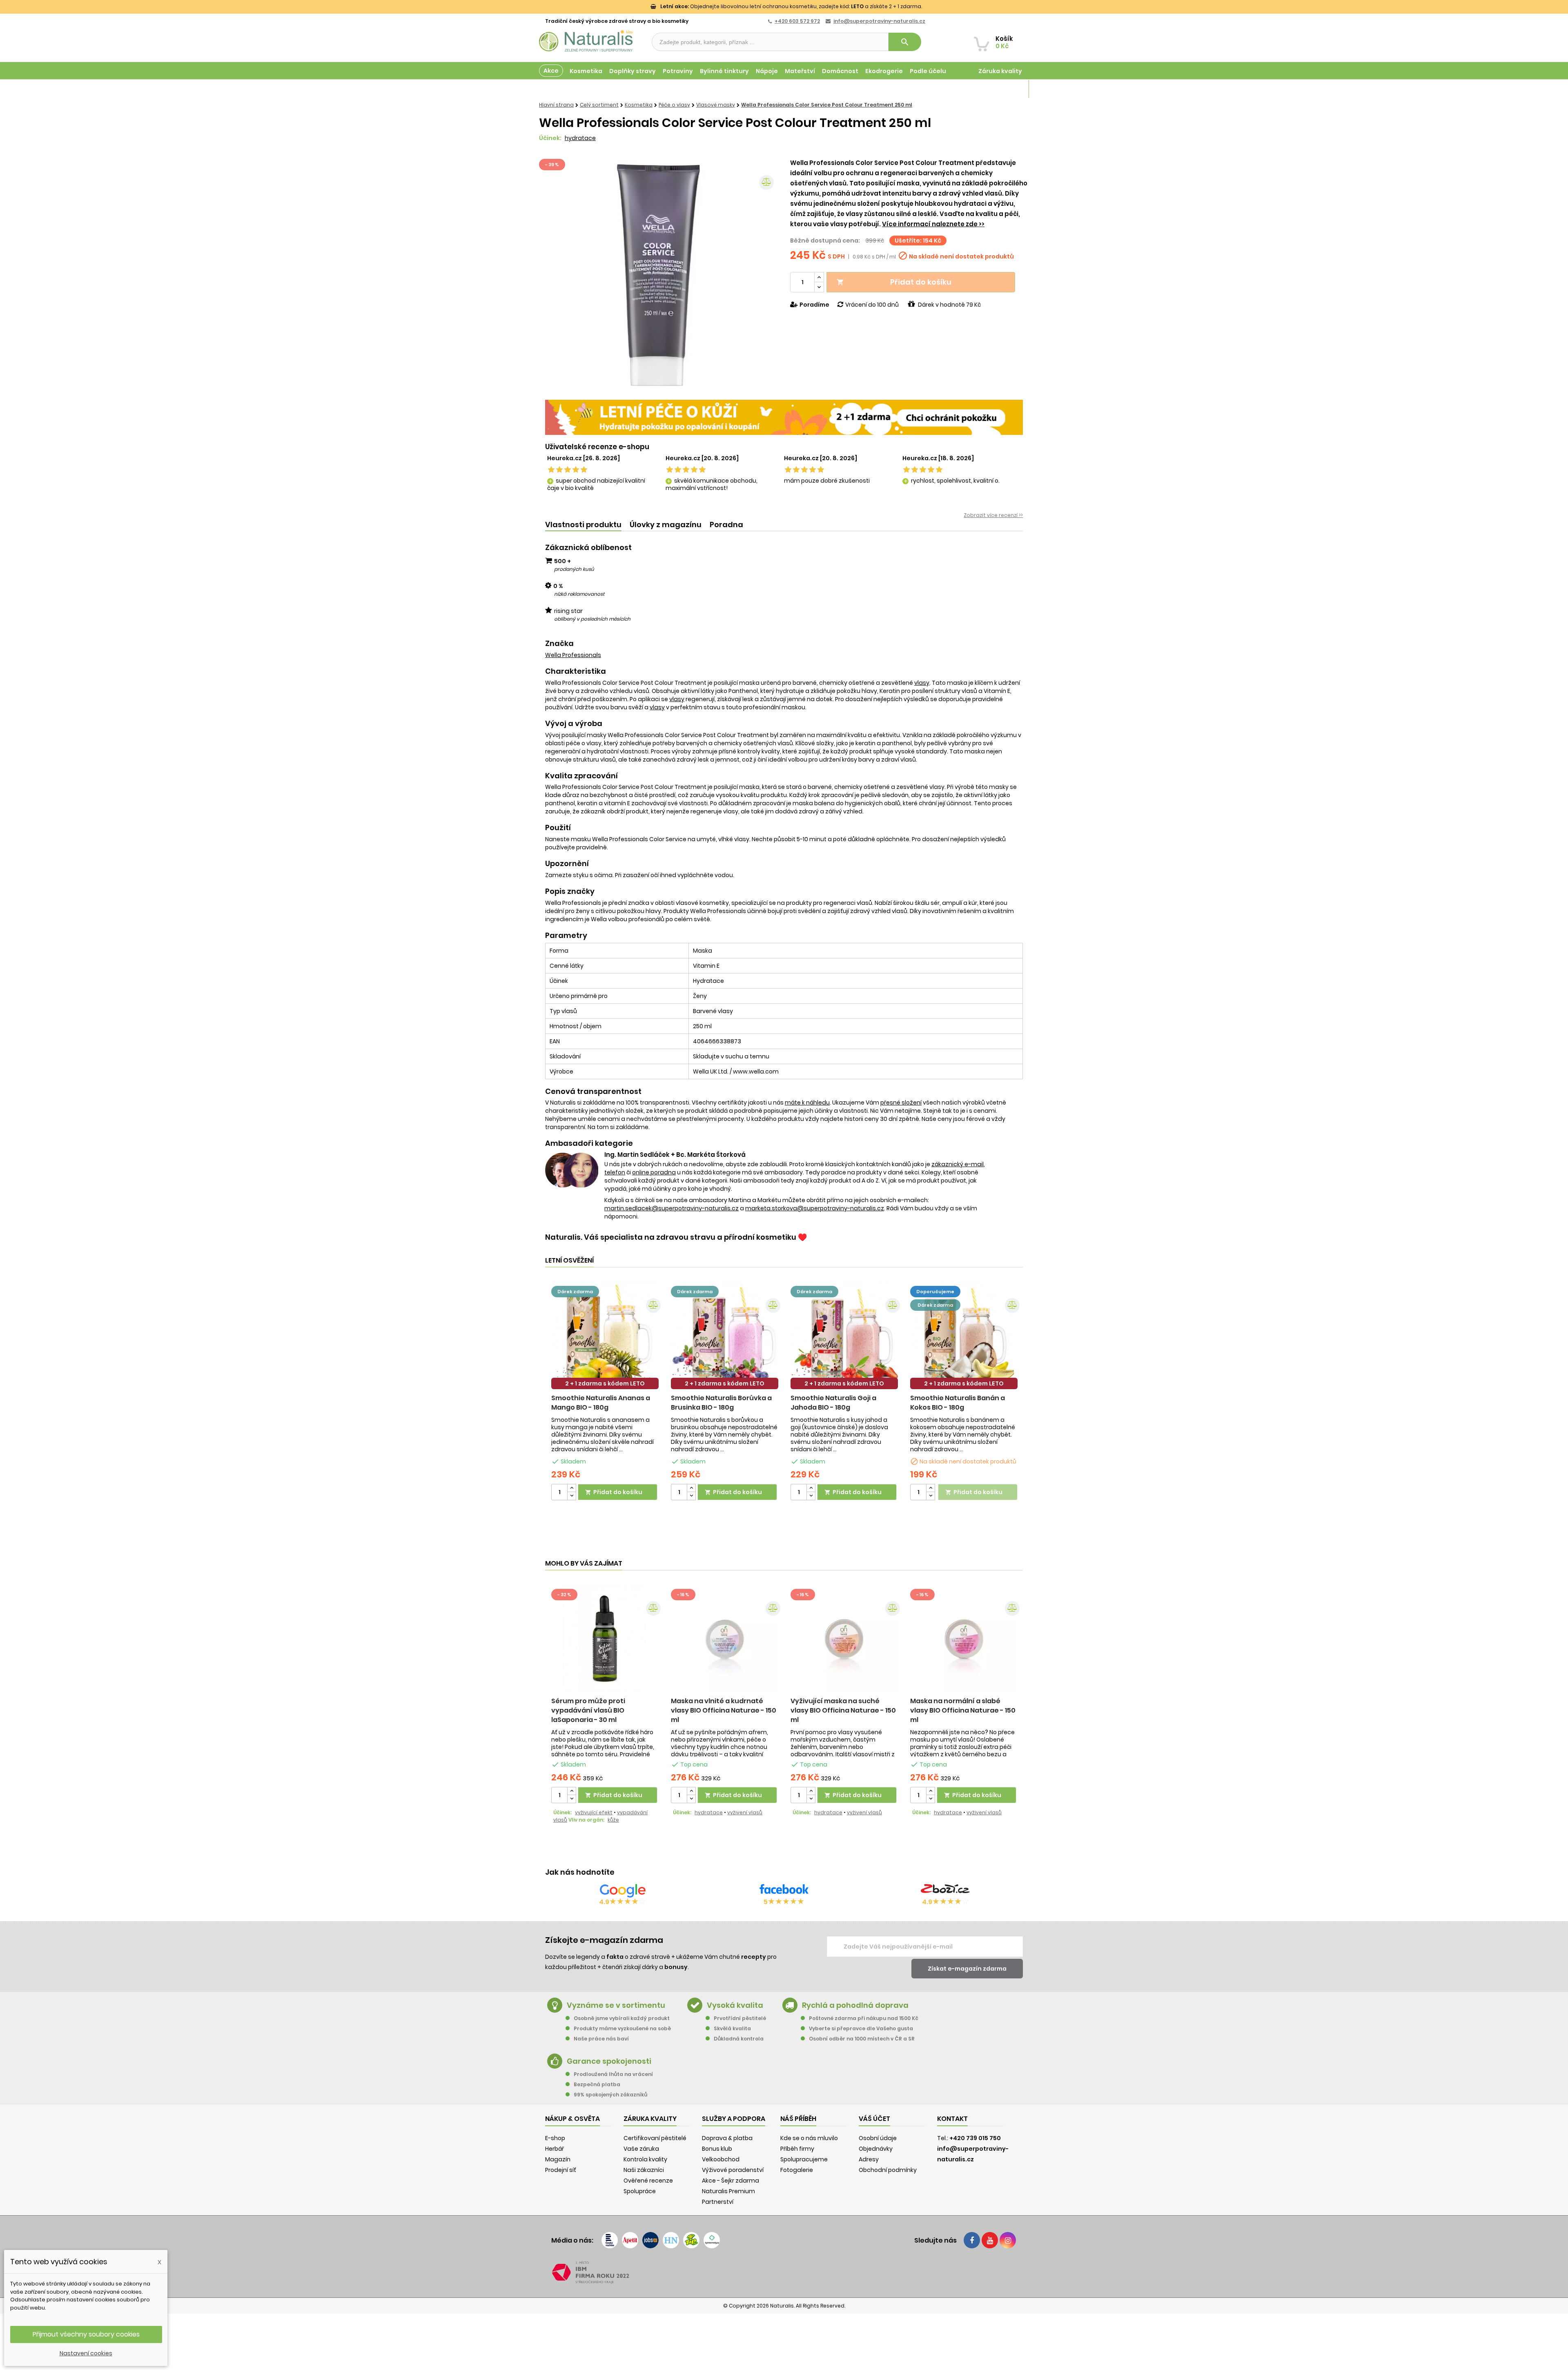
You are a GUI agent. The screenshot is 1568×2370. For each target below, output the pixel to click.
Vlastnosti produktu (583, 525)
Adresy (869, 2159)
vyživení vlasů (745, 1812)
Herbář (555, 2149)
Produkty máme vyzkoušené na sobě (622, 2028)
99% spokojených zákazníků (610, 2095)
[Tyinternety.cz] (712, 2240)
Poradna (726, 525)
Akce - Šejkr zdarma (731, 2181)
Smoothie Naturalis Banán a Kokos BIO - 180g (958, 1403)
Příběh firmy (797, 2149)
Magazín (1008, 89)
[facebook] (972, 2240)
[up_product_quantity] (572, 1488)
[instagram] (1008, 2240)
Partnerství (718, 2202)
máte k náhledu (807, 1103)
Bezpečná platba (597, 2084)
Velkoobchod (721, 2159)
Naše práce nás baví (601, 2039)
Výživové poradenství (733, 2170)
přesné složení (901, 1103)
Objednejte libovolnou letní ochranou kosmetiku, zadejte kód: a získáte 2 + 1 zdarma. (791, 6)
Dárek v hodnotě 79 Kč (949, 305)
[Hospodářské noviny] (671, 2240)
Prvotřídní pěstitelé (740, 2018)
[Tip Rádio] (691, 2240)
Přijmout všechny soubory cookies (86, 2334)
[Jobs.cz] (650, 2240)
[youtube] (990, 2240)
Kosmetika (586, 71)
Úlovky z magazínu (666, 525)
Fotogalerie (797, 2170)
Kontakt (952, 2119)
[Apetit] (630, 2240)
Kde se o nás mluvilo (809, 2138)
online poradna (654, 1172)
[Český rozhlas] (610, 2240)
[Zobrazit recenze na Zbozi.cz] (945, 1891)
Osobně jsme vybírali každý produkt (622, 2018)
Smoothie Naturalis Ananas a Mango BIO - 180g (601, 1403)
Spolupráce (640, 2191)
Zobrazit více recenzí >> (993, 515)
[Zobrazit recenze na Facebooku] (784, 1891)
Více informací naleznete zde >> (933, 224)
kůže (613, 1820)
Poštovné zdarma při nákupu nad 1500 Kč (864, 2018)
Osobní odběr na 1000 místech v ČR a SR (862, 2039)
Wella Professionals (573, 655)
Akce (551, 71)
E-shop (555, 2138)
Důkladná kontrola (739, 2039)
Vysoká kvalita (735, 2005)
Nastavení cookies (86, 2353)
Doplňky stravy (633, 71)
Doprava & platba (727, 2138)
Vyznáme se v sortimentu (616, 2005)
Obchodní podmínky (888, 2170)
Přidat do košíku (894, 282)
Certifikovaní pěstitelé (655, 2138)
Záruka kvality (1000, 71)
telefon (615, 1172)
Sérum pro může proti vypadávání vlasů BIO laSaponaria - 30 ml (588, 1710)
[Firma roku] (784, 2272)
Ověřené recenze (648, 2181)
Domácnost (840, 71)
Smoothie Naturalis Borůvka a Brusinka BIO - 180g (721, 1403)
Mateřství (800, 71)
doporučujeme (935, 1292)
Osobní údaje (878, 2138)
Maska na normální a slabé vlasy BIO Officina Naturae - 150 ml (963, 1710)
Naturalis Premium (728, 2191)
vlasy (922, 683)
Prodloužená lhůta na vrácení (613, 2074)
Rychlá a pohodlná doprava (855, 2005)
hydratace (580, 138)
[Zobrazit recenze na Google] (623, 1891)
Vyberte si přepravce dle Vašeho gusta (861, 2028)
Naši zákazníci (644, 2170)
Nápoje (767, 71)
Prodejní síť (561, 2170)
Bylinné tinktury (724, 71)
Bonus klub (717, 2149)
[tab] (583, 525)
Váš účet (874, 2119)
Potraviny (678, 71)
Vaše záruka (641, 2149)
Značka (559, 644)
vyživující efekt (594, 1812)
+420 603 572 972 (797, 21)
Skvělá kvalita (732, 2028)
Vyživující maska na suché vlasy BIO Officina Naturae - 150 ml (843, 1710)
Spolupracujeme (804, 2159)
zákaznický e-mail (958, 1164)
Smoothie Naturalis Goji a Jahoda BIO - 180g (833, 1403)
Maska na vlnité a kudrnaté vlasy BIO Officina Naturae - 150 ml (724, 1710)
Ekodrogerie (884, 71)
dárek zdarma (575, 1292)
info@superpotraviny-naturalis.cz (879, 21)
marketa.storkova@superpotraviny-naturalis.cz (815, 1208)
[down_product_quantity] (572, 1496)
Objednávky (876, 2149)
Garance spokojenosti (609, 2061)
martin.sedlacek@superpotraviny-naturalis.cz (672, 1208)
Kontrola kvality (645, 2159)
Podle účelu (928, 71)
